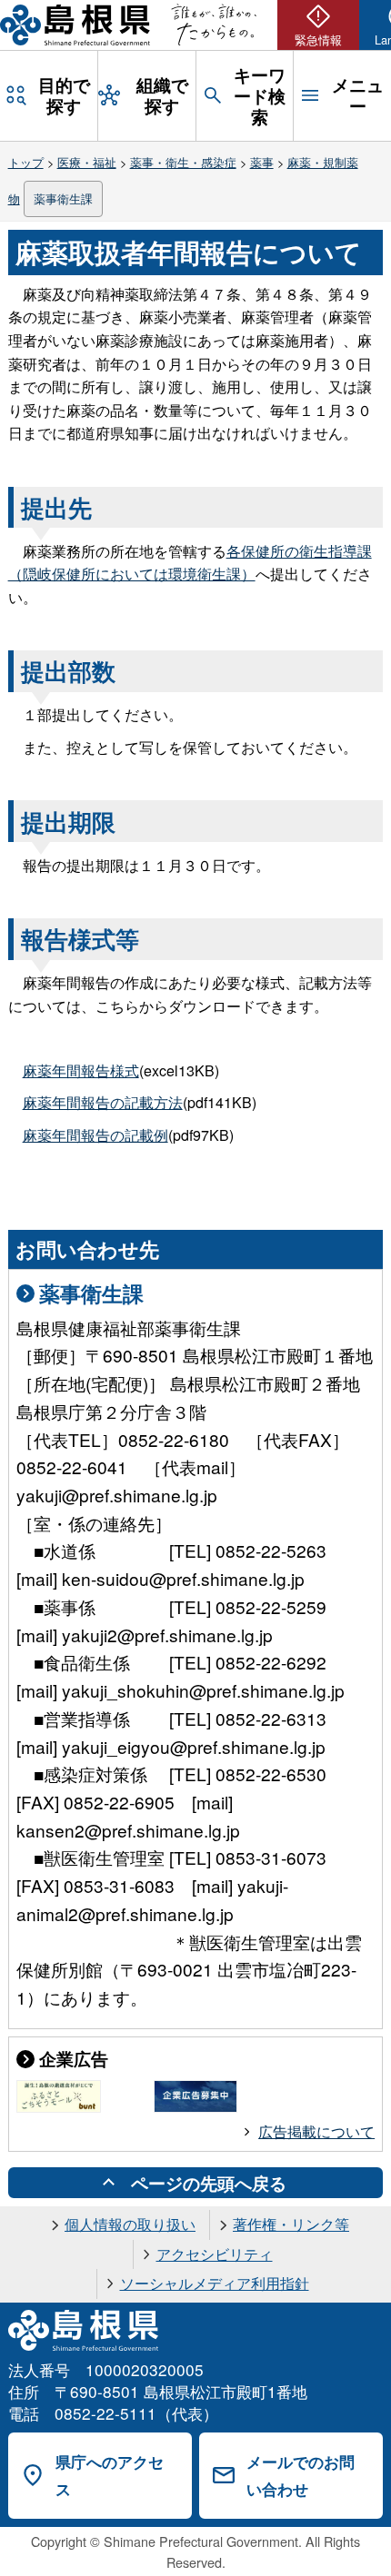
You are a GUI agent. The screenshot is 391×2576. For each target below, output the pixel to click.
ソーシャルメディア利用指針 (215, 2283)
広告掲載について (316, 2131)
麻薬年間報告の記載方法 (103, 1102)
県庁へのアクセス (110, 2476)
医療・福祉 (87, 162)
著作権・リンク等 (291, 2224)
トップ (26, 162)
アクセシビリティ (215, 2254)
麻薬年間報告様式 (81, 1070)
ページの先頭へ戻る (209, 2183)
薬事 (262, 162)
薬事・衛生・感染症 (183, 162)
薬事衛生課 (63, 198)
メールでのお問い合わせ (301, 2476)
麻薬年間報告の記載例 (95, 1135)
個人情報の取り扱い (130, 2224)
